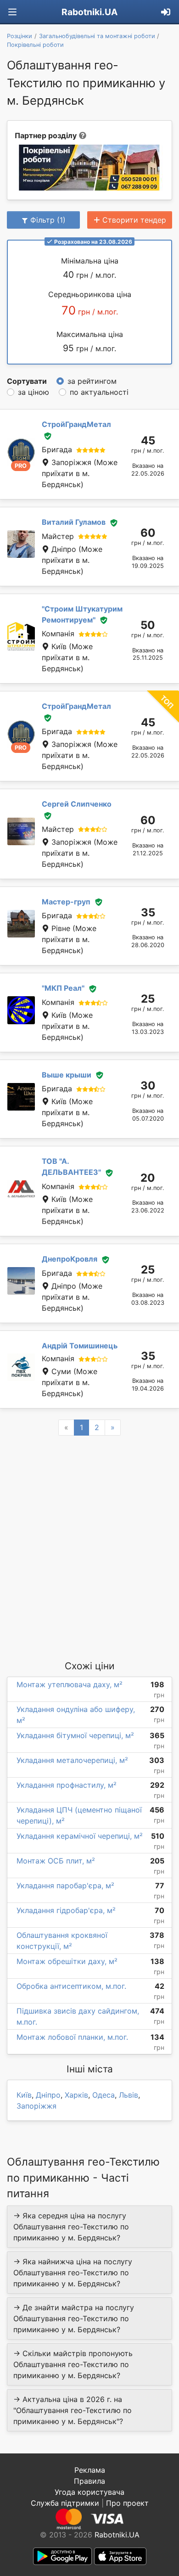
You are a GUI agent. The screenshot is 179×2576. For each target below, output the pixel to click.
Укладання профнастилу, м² (67, 1785)
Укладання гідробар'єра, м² (66, 1910)
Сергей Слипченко (77, 804)
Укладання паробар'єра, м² (65, 1886)
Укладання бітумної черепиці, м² (75, 1735)
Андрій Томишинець (80, 1346)
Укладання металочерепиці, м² (72, 1760)
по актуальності (99, 392)
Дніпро (48, 2095)
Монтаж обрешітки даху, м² (67, 1961)
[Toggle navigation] (12, 12)
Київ (24, 2095)
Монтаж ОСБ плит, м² (56, 1861)
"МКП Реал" (63, 988)
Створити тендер (134, 220)
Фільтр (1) (48, 220)
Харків (76, 2095)
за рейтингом (92, 381)
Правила (89, 2481)
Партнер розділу (46, 135)
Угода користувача (89, 2492)
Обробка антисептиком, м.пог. (71, 1986)
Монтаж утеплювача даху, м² (70, 1684)
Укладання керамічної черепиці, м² (80, 1836)
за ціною (34, 392)
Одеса (103, 2095)
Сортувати (27, 381)
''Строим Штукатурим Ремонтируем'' (82, 614)
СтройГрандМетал (76, 424)
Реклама (90, 2470)
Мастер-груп (66, 902)
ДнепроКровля (70, 1259)
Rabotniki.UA (89, 12)
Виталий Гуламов (74, 522)
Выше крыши (67, 1075)
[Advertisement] (89, 1547)
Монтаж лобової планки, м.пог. (72, 2037)
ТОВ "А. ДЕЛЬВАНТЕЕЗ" (71, 1167)
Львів (129, 2095)
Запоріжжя (36, 2106)
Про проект (127, 2503)
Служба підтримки (65, 2503)
